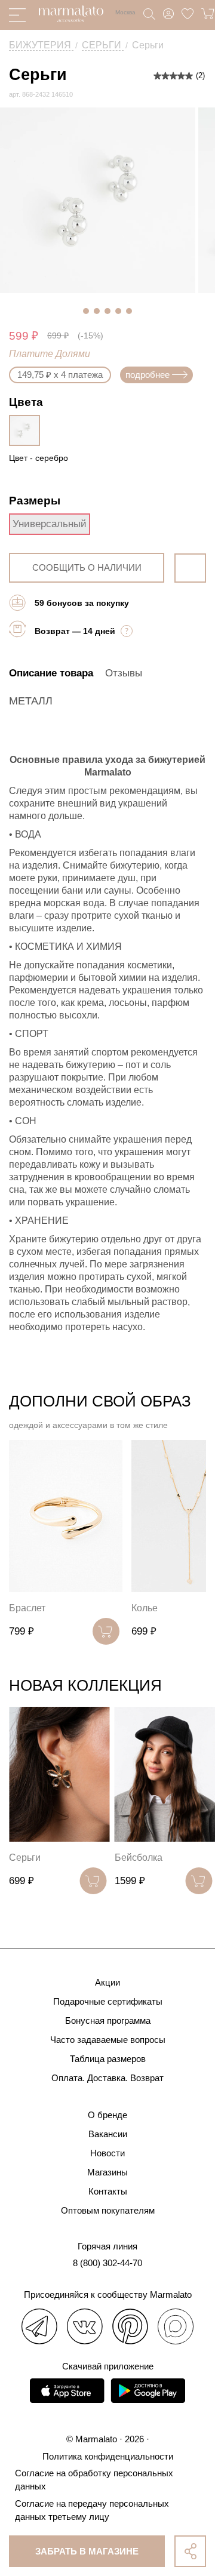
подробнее (148, 375)
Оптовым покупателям (108, 2210)
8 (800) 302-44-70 (107, 2263)
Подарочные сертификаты (108, 2001)
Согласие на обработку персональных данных (94, 2480)
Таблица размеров (108, 2059)
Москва (125, 12)
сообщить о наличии (87, 567)
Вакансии (108, 2134)
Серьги (25, 1858)
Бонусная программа (108, 2021)
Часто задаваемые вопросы (108, 2040)
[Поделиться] (190, 2551)
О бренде (107, 2115)
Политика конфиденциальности (108, 2456)
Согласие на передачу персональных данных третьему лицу (92, 2510)
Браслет (27, 1608)
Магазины (107, 2172)
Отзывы (124, 673)
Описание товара (51, 673)
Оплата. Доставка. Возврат (107, 2078)
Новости (107, 2153)
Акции (107, 1982)
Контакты (108, 2191)
